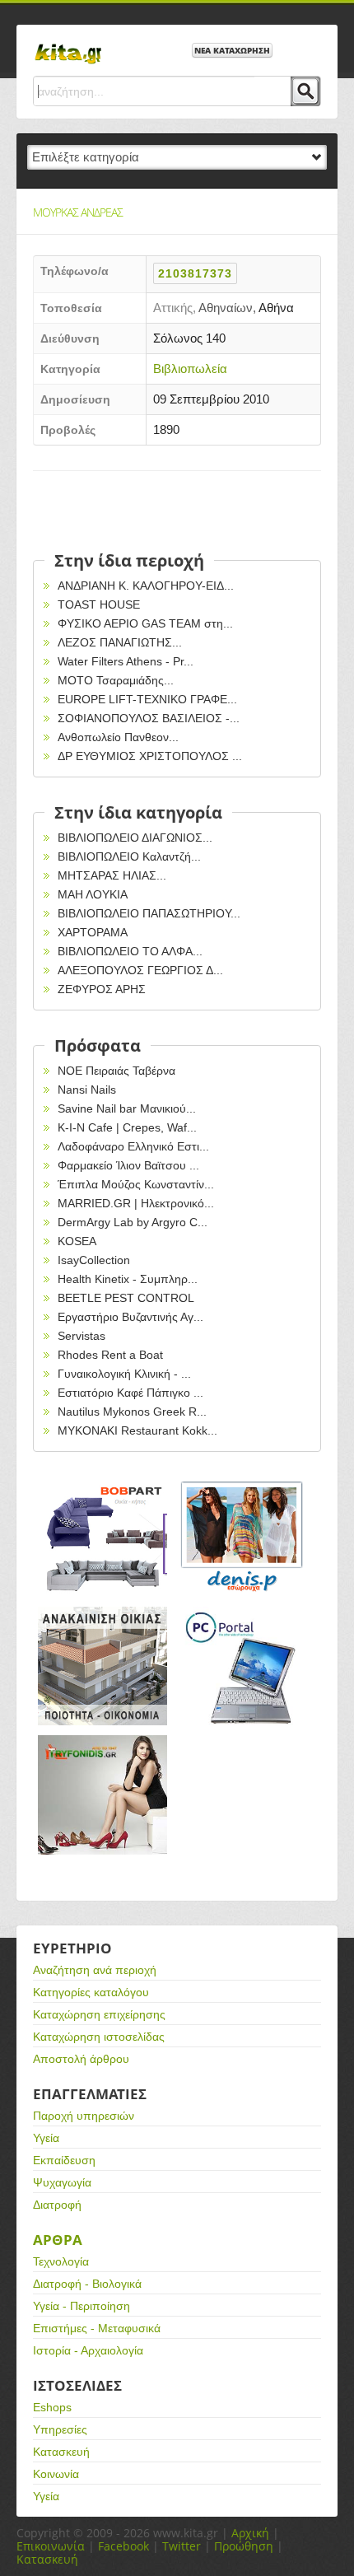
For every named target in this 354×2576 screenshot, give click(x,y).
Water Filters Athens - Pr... (126, 661)
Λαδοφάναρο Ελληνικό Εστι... (133, 1146)
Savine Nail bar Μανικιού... (127, 1108)
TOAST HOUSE (99, 604)
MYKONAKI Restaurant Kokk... (137, 1430)
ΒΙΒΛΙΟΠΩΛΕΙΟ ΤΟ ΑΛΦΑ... (130, 951)
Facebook (123, 2546)
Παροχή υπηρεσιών (84, 2116)
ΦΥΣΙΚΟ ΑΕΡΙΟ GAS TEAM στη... (145, 623)
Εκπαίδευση (64, 2160)
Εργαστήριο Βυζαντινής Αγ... (130, 1317)
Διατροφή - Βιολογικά (87, 2284)
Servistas (82, 1336)
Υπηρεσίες (60, 2429)
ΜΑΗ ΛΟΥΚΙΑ (93, 894)
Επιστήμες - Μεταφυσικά (97, 2328)
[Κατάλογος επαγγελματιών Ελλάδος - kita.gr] (68, 49)
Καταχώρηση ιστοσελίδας (99, 2037)
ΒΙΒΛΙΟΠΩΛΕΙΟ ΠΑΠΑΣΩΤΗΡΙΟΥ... (149, 913)
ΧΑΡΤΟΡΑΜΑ (93, 932)
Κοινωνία (56, 2474)
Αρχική (250, 2533)
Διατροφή (57, 2205)
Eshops (52, 2407)
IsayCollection (94, 1260)
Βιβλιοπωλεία (190, 369)
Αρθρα (58, 2240)
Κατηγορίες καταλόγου (91, 1992)
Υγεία (46, 2138)
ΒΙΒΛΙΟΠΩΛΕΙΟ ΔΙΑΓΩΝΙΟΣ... (135, 838)
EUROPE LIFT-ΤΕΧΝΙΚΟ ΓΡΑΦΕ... (147, 699)
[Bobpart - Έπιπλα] (103, 1537)
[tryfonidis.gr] (103, 1795)
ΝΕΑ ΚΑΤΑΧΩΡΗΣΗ (232, 50)
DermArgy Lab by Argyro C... (133, 1222)
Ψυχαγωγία (62, 2182)
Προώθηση (244, 2546)
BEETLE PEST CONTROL (126, 1298)
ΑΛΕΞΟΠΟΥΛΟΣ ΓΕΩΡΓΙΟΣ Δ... (140, 970)
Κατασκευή (61, 2452)
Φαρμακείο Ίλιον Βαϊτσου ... (128, 1165)
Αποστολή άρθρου (81, 2059)
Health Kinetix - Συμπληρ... (128, 1279)
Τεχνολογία (61, 2261)
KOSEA (77, 1241)
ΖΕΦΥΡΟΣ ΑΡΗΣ (102, 989)
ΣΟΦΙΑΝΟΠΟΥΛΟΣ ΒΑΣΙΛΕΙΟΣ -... (149, 718)
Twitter (182, 2546)
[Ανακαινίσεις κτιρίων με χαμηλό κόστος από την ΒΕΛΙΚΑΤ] (103, 1666)
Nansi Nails (87, 1090)
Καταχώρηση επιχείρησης (99, 2014)
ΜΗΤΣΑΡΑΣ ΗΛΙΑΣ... (112, 875)
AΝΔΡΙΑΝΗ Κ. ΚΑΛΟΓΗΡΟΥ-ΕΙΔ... (146, 586)
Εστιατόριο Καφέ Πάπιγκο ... (130, 1393)
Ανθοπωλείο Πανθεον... (118, 737)
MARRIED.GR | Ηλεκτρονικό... (136, 1203)
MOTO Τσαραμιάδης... (116, 680)
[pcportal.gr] (243, 1666)
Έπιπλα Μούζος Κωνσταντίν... (136, 1184)
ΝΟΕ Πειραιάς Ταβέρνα (116, 1071)
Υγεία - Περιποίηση (82, 2306)
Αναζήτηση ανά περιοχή (95, 1970)
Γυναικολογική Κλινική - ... (124, 1374)
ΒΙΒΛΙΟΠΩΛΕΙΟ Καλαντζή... (129, 856)
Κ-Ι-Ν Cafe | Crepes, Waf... (127, 1127)
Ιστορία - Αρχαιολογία (88, 2350)
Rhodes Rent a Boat (110, 1355)
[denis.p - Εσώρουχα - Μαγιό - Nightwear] (243, 1537)
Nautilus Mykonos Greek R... (132, 1412)
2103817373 (195, 273)
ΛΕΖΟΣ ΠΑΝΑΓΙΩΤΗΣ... (120, 642)
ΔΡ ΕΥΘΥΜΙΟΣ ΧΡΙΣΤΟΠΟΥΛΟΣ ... (150, 756)
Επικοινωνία (51, 2546)
